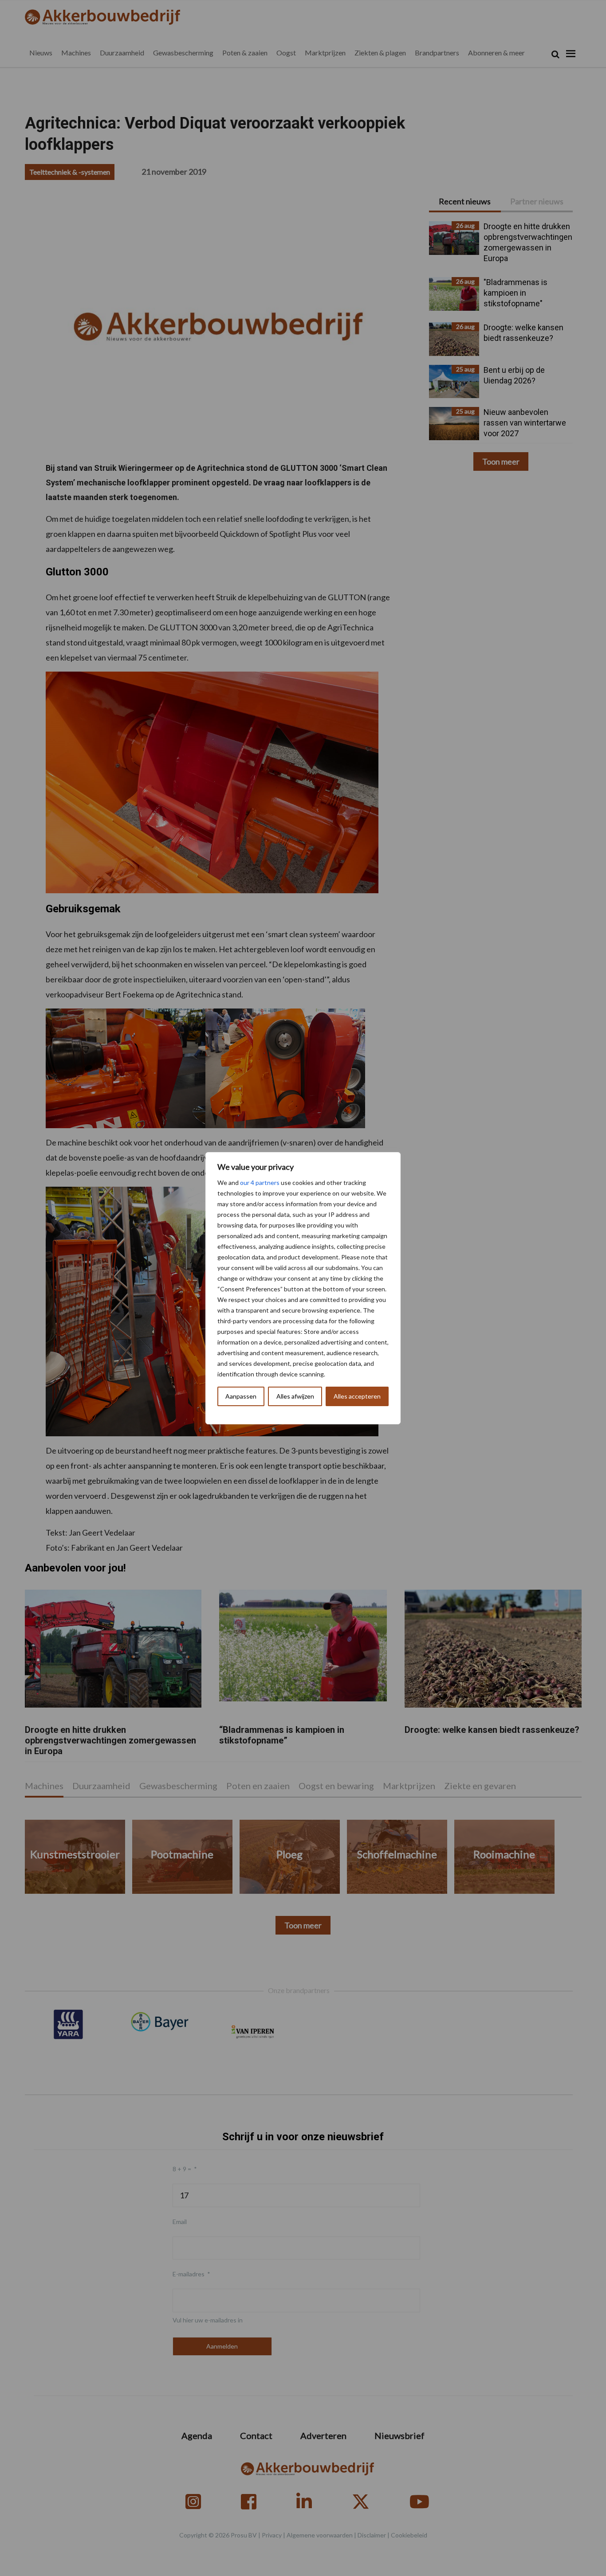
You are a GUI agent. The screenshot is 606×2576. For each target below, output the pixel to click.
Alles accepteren (357, 1396)
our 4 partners (260, 1182)
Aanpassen (241, 1396)
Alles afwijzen (295, 1396)
